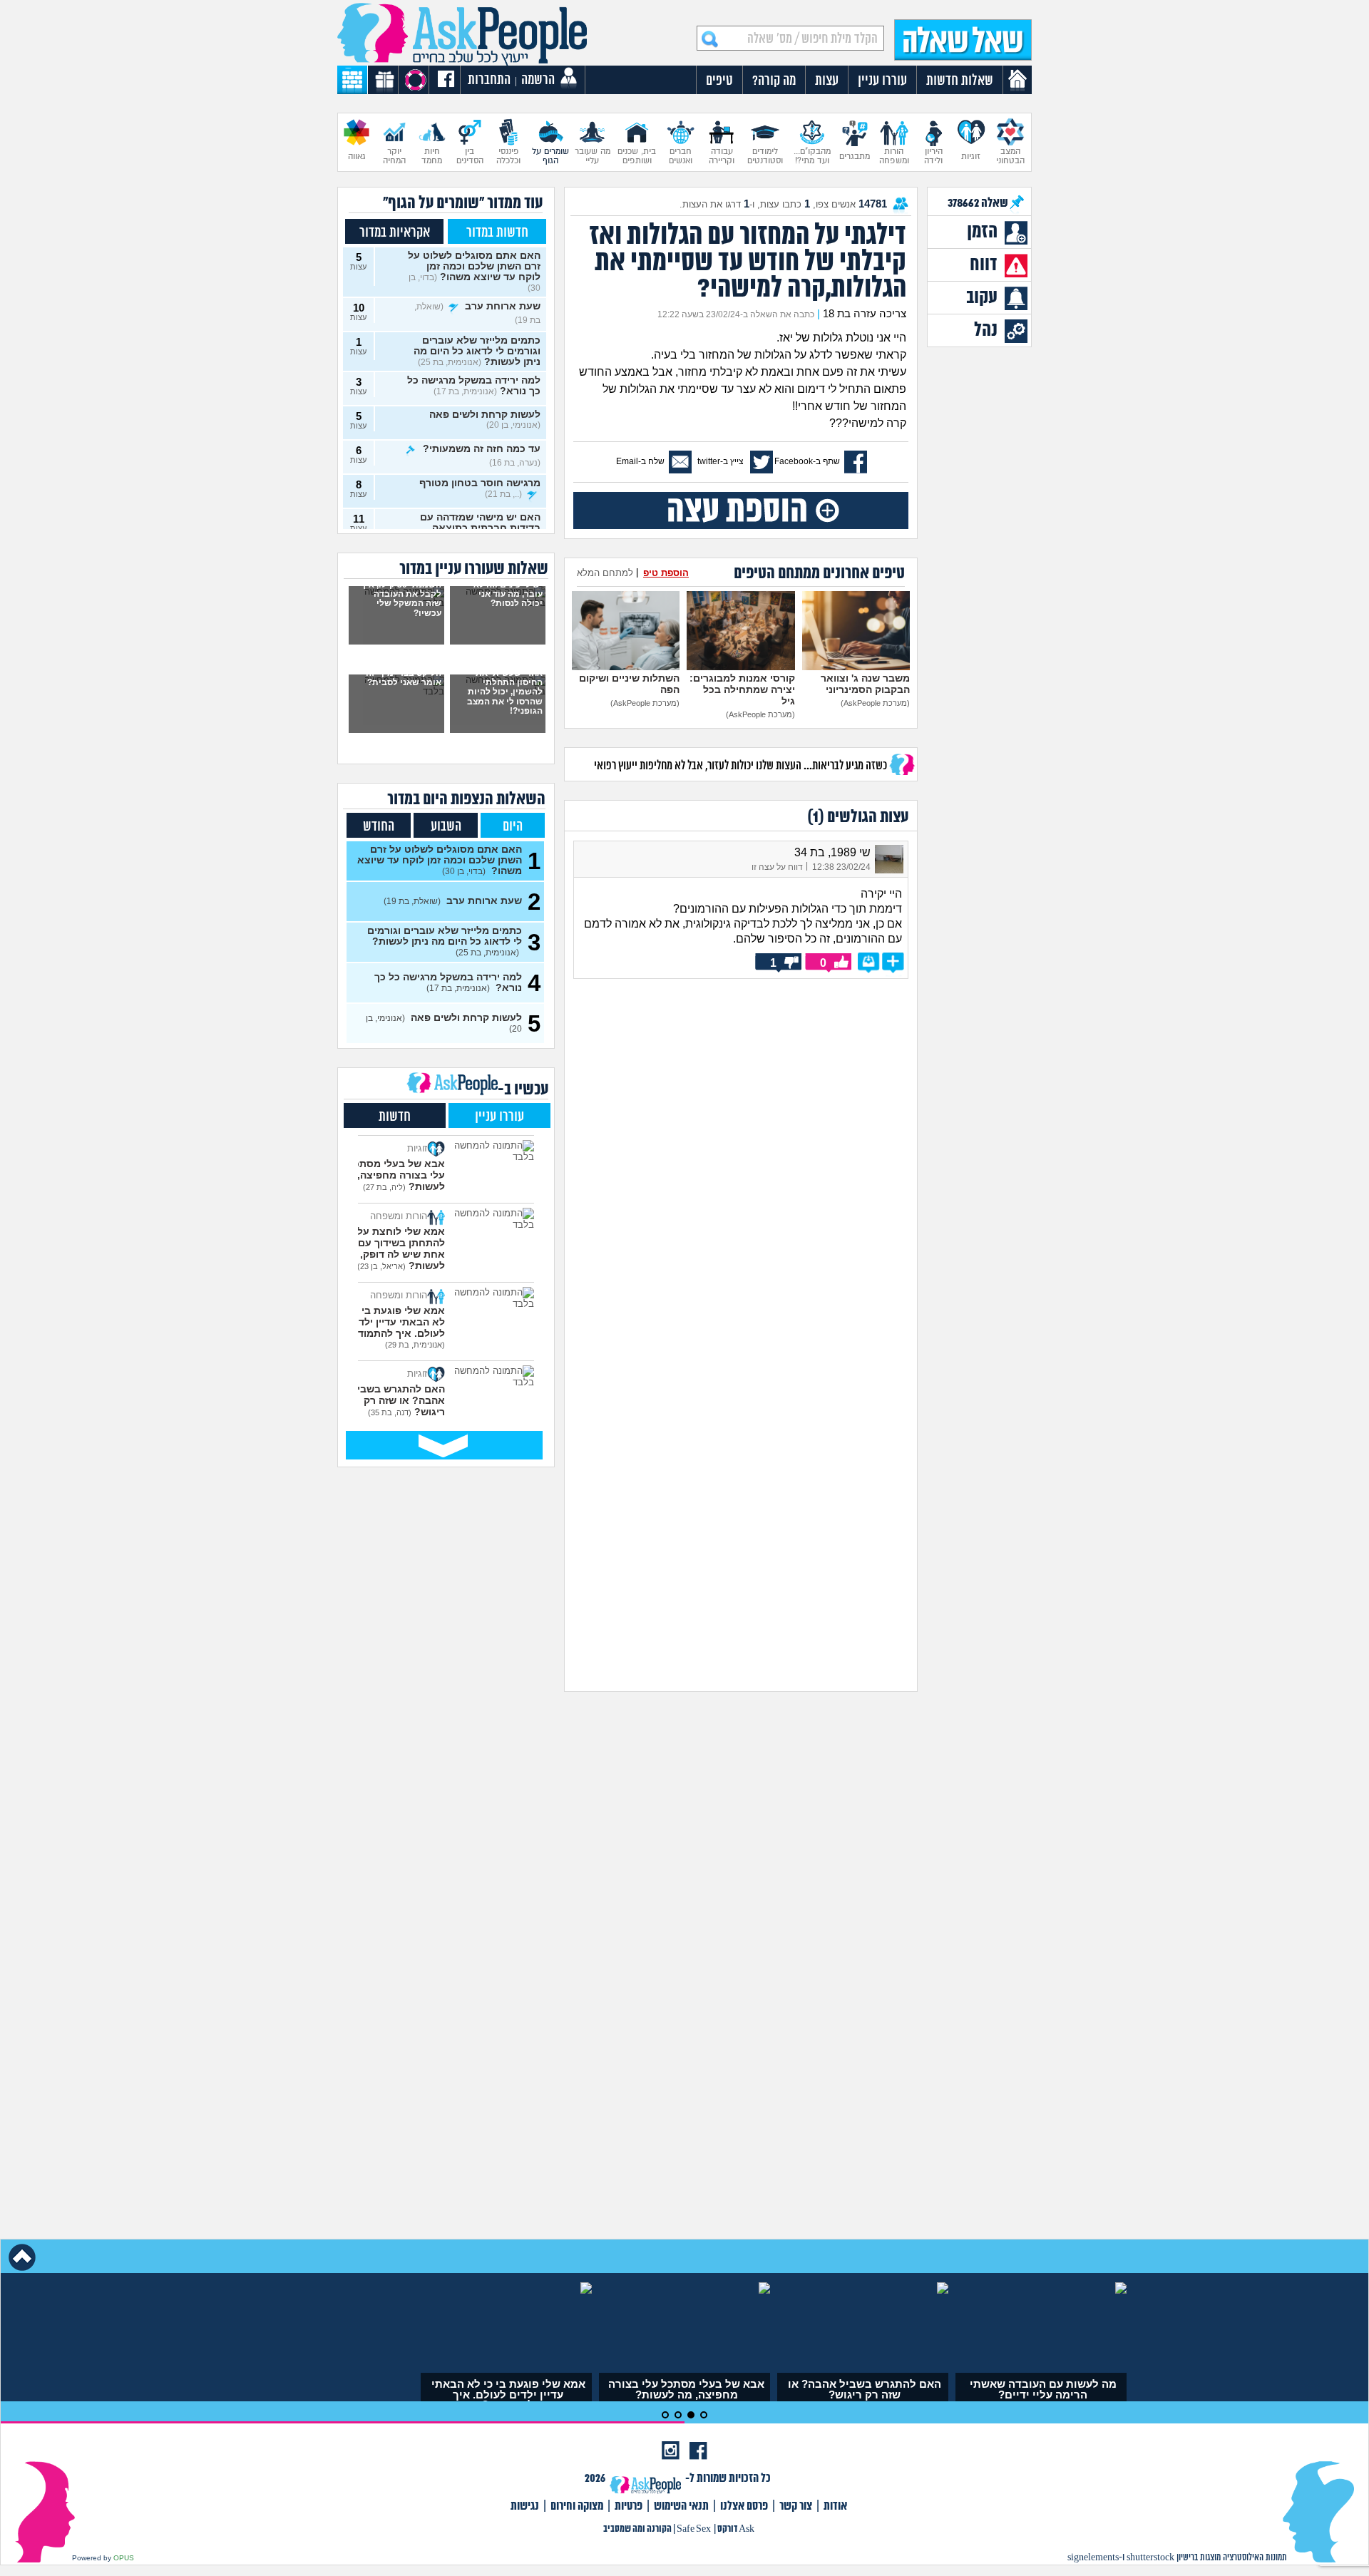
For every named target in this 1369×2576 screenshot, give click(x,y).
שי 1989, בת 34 (832, 852)
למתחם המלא (605, 573)
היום (513, 827)
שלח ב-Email (640, 461)
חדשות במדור (497, 233)
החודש (379, 827)
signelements (1093, 2558)
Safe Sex (694, 2529)
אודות (835, 2506)
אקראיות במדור (395, 233)
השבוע (446, 827)
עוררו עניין (499, 1117)
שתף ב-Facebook (807, 461)
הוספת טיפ (666, 573)
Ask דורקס (736, 2529)
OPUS (124, 2558)
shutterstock (1150, 2558)
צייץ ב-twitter (721, 461)
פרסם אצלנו (744, 2506)
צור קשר (796, 2506)
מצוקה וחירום (577, 2506)
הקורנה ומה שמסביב (637, 2529)
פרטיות (629, 2506)
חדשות (395, 1117)
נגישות (525, 2506)
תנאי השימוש (681, 2506)
